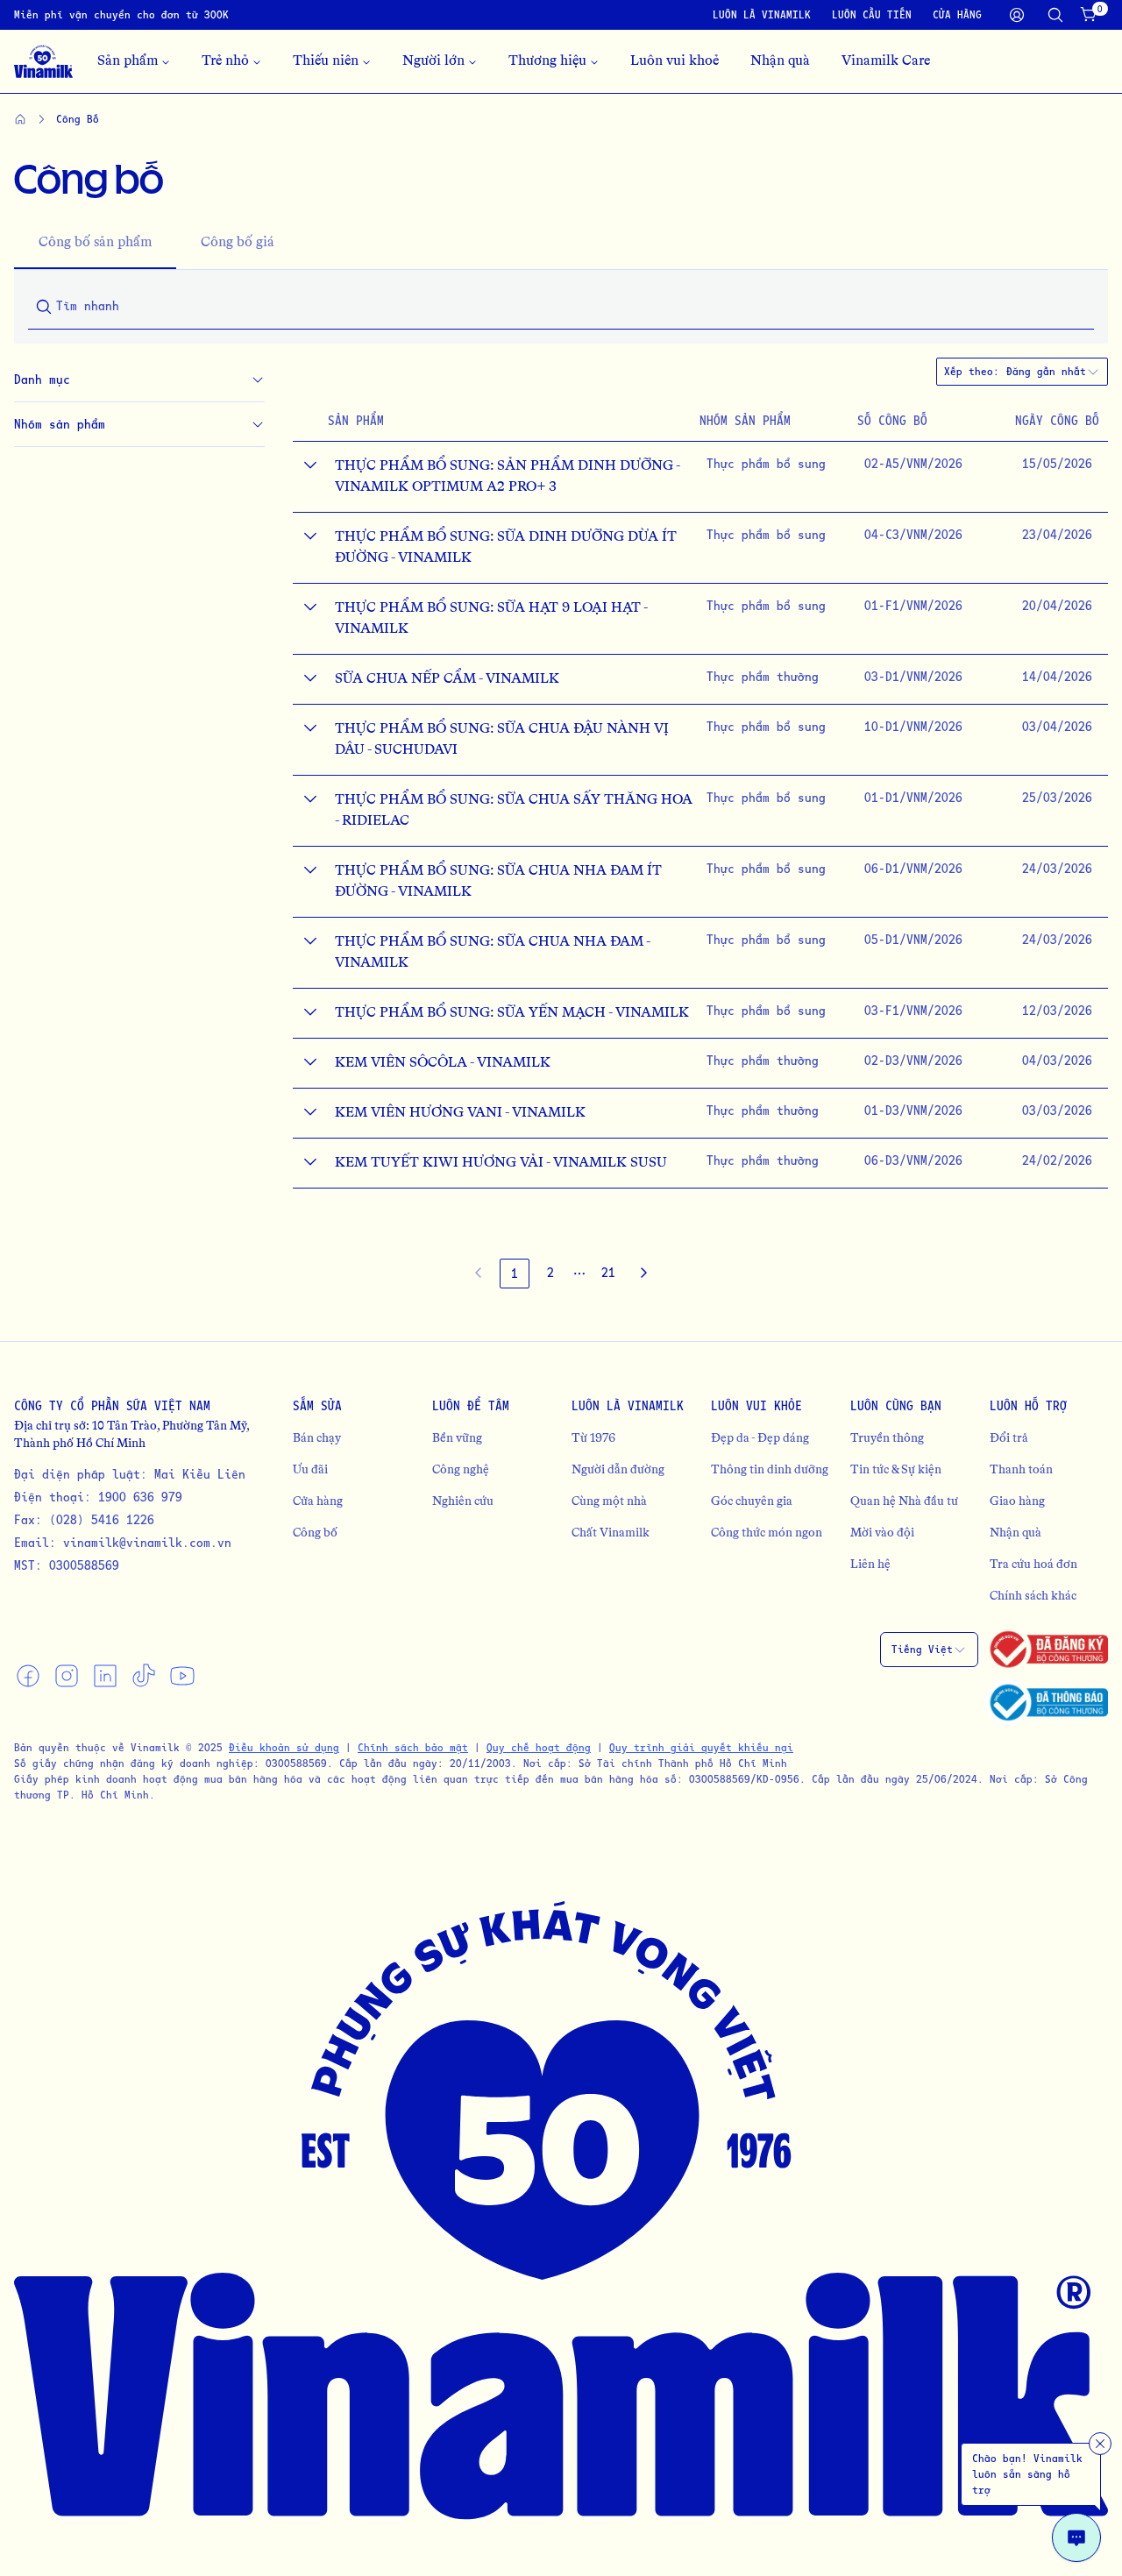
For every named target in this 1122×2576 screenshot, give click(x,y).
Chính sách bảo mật (413, 1747)
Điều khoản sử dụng (284, 1747)
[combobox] (1053, 372)
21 (608, 1272)
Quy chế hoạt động (539, 1747)
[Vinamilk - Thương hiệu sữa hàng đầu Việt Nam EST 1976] (43, 61)
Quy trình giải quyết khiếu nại (701, 1747)
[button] (579, 1274)
